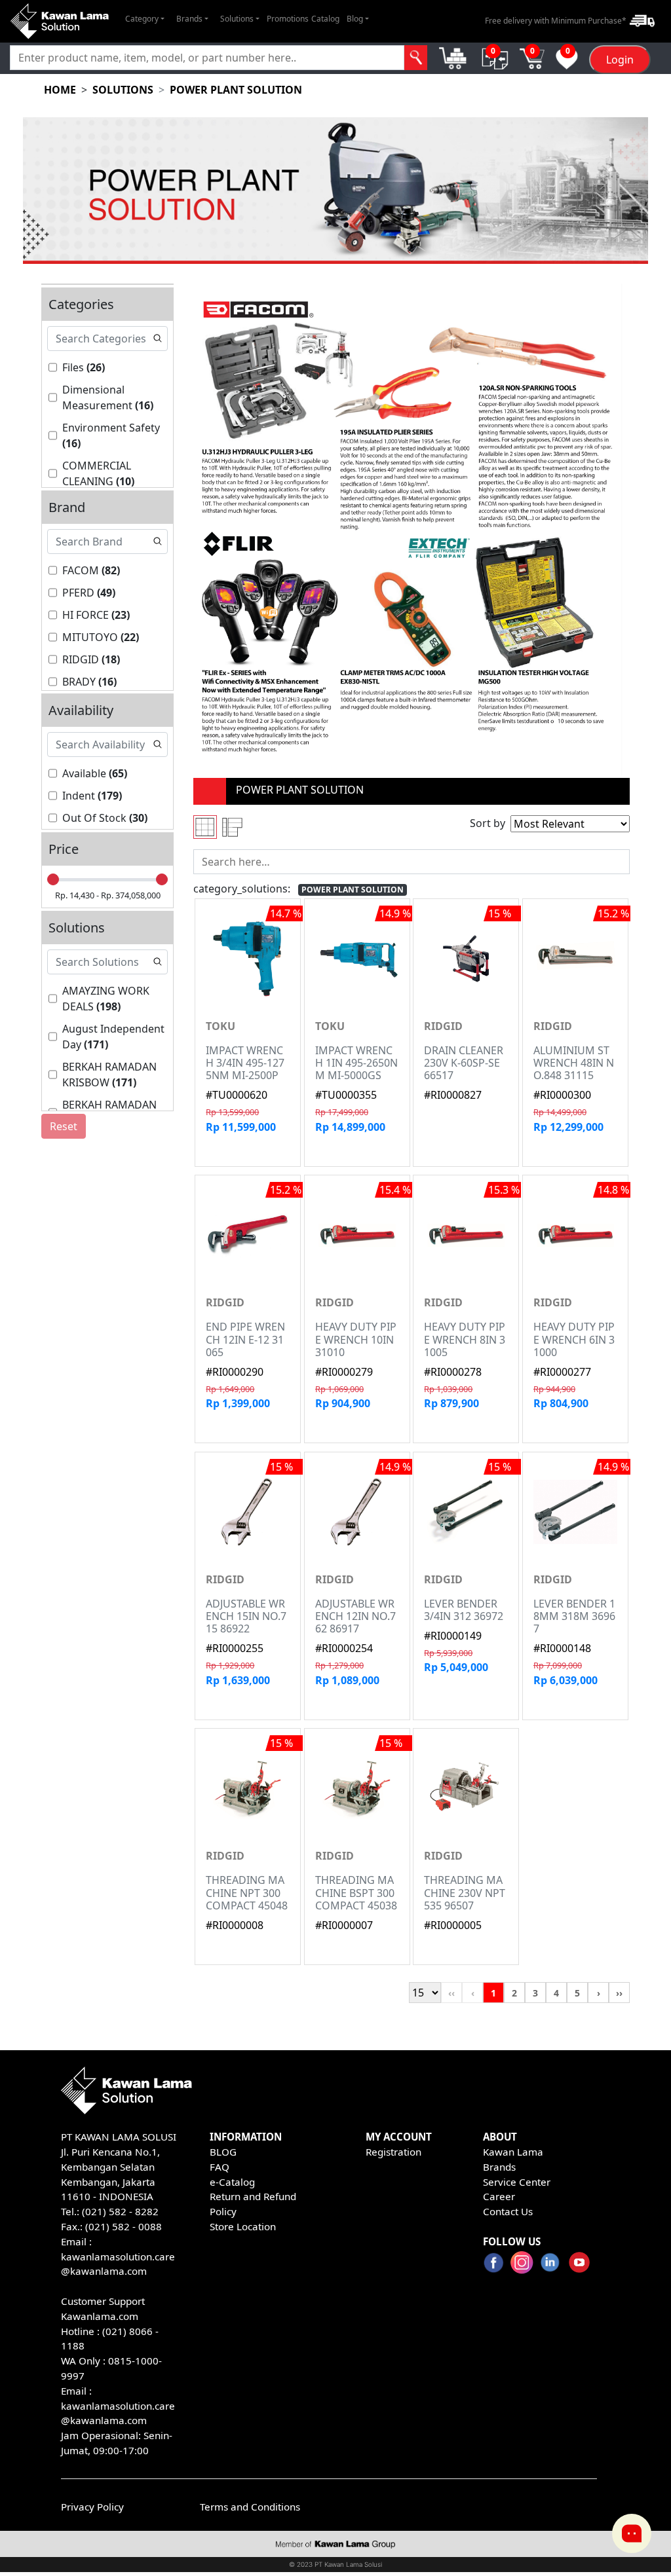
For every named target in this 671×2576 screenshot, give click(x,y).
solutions (123, 90)
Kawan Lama (513, 2152)
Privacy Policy (92, 2507)
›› (619, 1993)
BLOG (223, 2152)
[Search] (416, 58)
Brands (499, 2167)
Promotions (288, 19)
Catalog (325, 19)
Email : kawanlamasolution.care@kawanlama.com (118, 2406)
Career (499, 2196)
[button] (145, 19)
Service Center (517, 2182)
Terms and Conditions (250, 2507)
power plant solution (236, 90)
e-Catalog (232, 2182)
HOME (60, 90)
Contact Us (508, 2211)
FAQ (220, 2167)
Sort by (488, 823)
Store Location (243, 2226)
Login (620, 60)
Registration (393, 2152)
